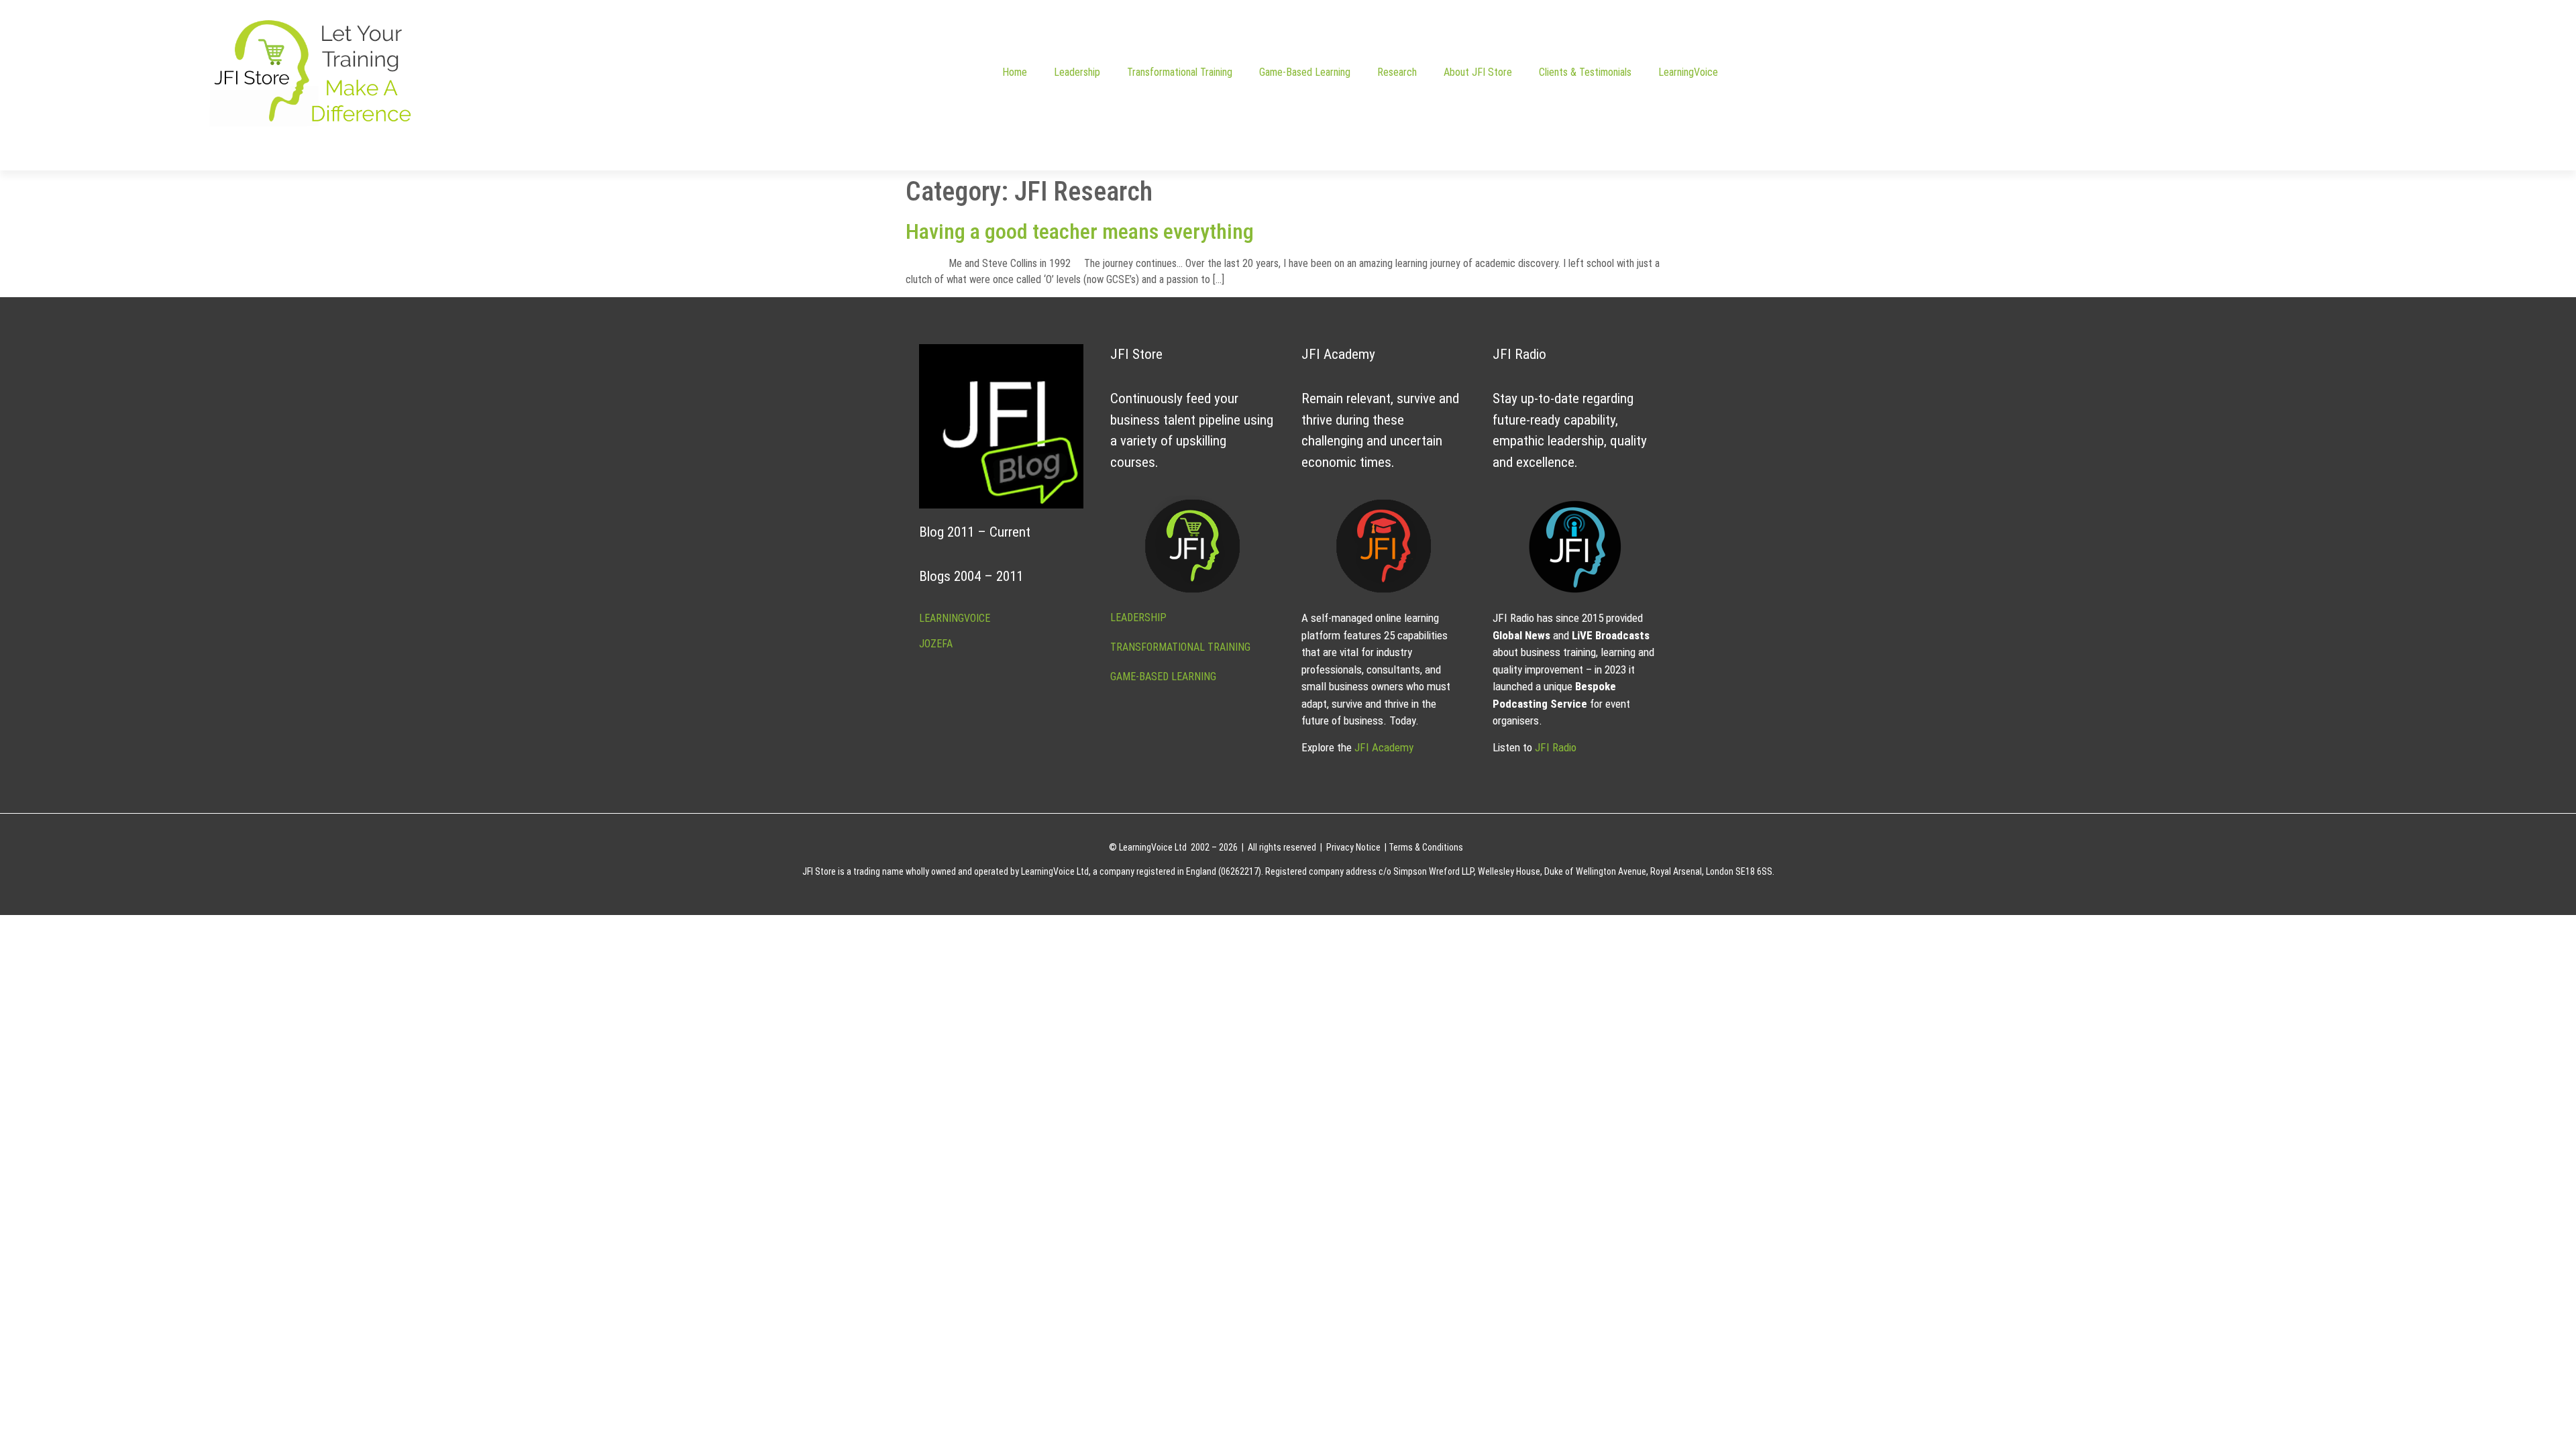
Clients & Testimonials (1585, 72)
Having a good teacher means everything (1080, 231)
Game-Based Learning (1305, 72)
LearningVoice (1688, 72)
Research (1397, 72)
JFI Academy (1384, 747)
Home (1015, 72)
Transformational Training (1180, 72)
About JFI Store (1478, 72)
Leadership (1077, 72)
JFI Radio (1556, 747)
